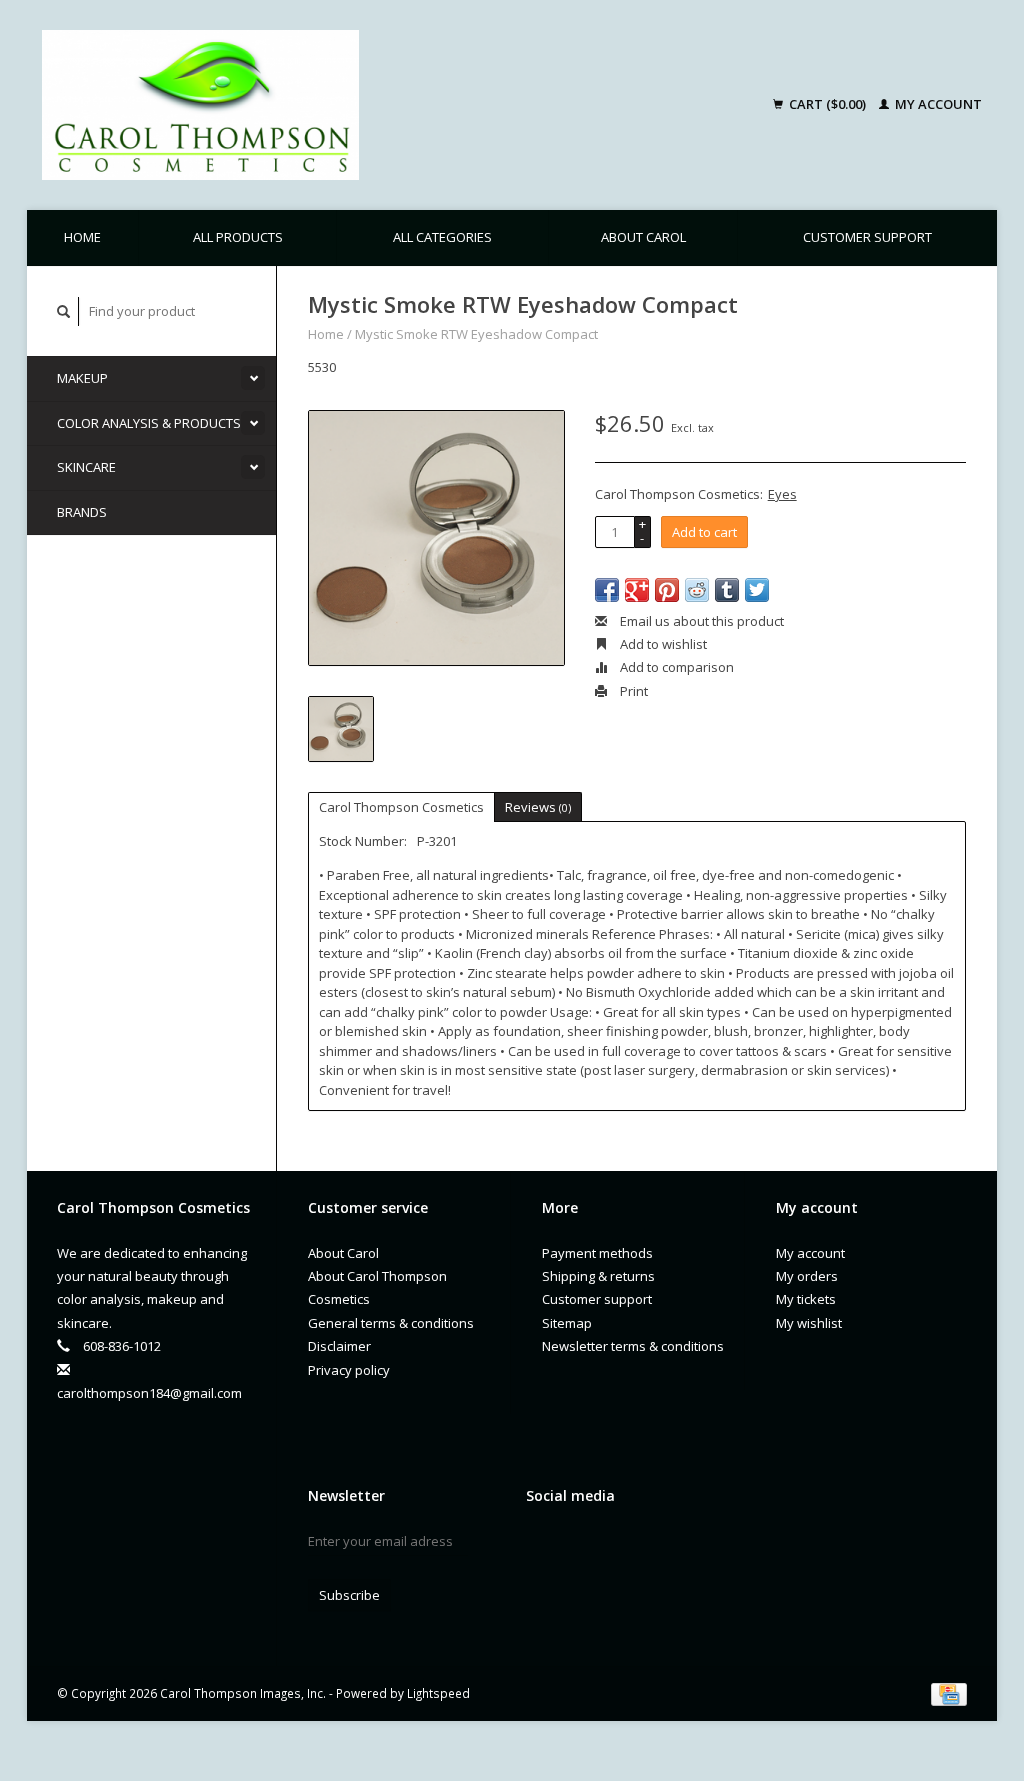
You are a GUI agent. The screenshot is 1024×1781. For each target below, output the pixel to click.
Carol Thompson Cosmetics (401, 807)
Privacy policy (349, 1370)
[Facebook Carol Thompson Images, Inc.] (542, 1546)
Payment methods (597, 1253)
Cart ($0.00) (827, 104)
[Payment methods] (949, 1693)
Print (632, 691)
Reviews (538, 807)
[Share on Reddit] (697, 590)
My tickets (806, 1299)
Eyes (782, 494)
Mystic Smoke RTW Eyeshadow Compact (476, 334)
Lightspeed (438, 1693)
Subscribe (349, 1595)
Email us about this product (700, 621)
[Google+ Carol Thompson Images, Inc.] (577, 1546)
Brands (82, 512)
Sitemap (567, 1323)
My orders (807, 1276)
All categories (442, 237)
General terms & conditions (391, 1323)
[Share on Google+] (637, 590)
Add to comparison (675, 667)
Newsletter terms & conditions (633, 1346)
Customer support (867, 237)
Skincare (86, 467)
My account (937, 104)
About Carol (643, 237)
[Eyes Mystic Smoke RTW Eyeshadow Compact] (436, 538)
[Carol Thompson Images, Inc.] (325, 105)
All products (238, 237)
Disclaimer (339, 1346)
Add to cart (704, 532)
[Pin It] (667, 590)
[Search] (64, 311)
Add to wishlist (662, 644)
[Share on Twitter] (757, 590)
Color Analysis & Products (149, 423)
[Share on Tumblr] (727, 590)
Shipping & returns (598, 1276)
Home (82, 237)
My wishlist (809, 1323)
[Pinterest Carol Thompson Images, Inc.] (612, 1546)
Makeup (82, 378)
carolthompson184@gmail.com (149, 1393)
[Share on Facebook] (607, 590)
